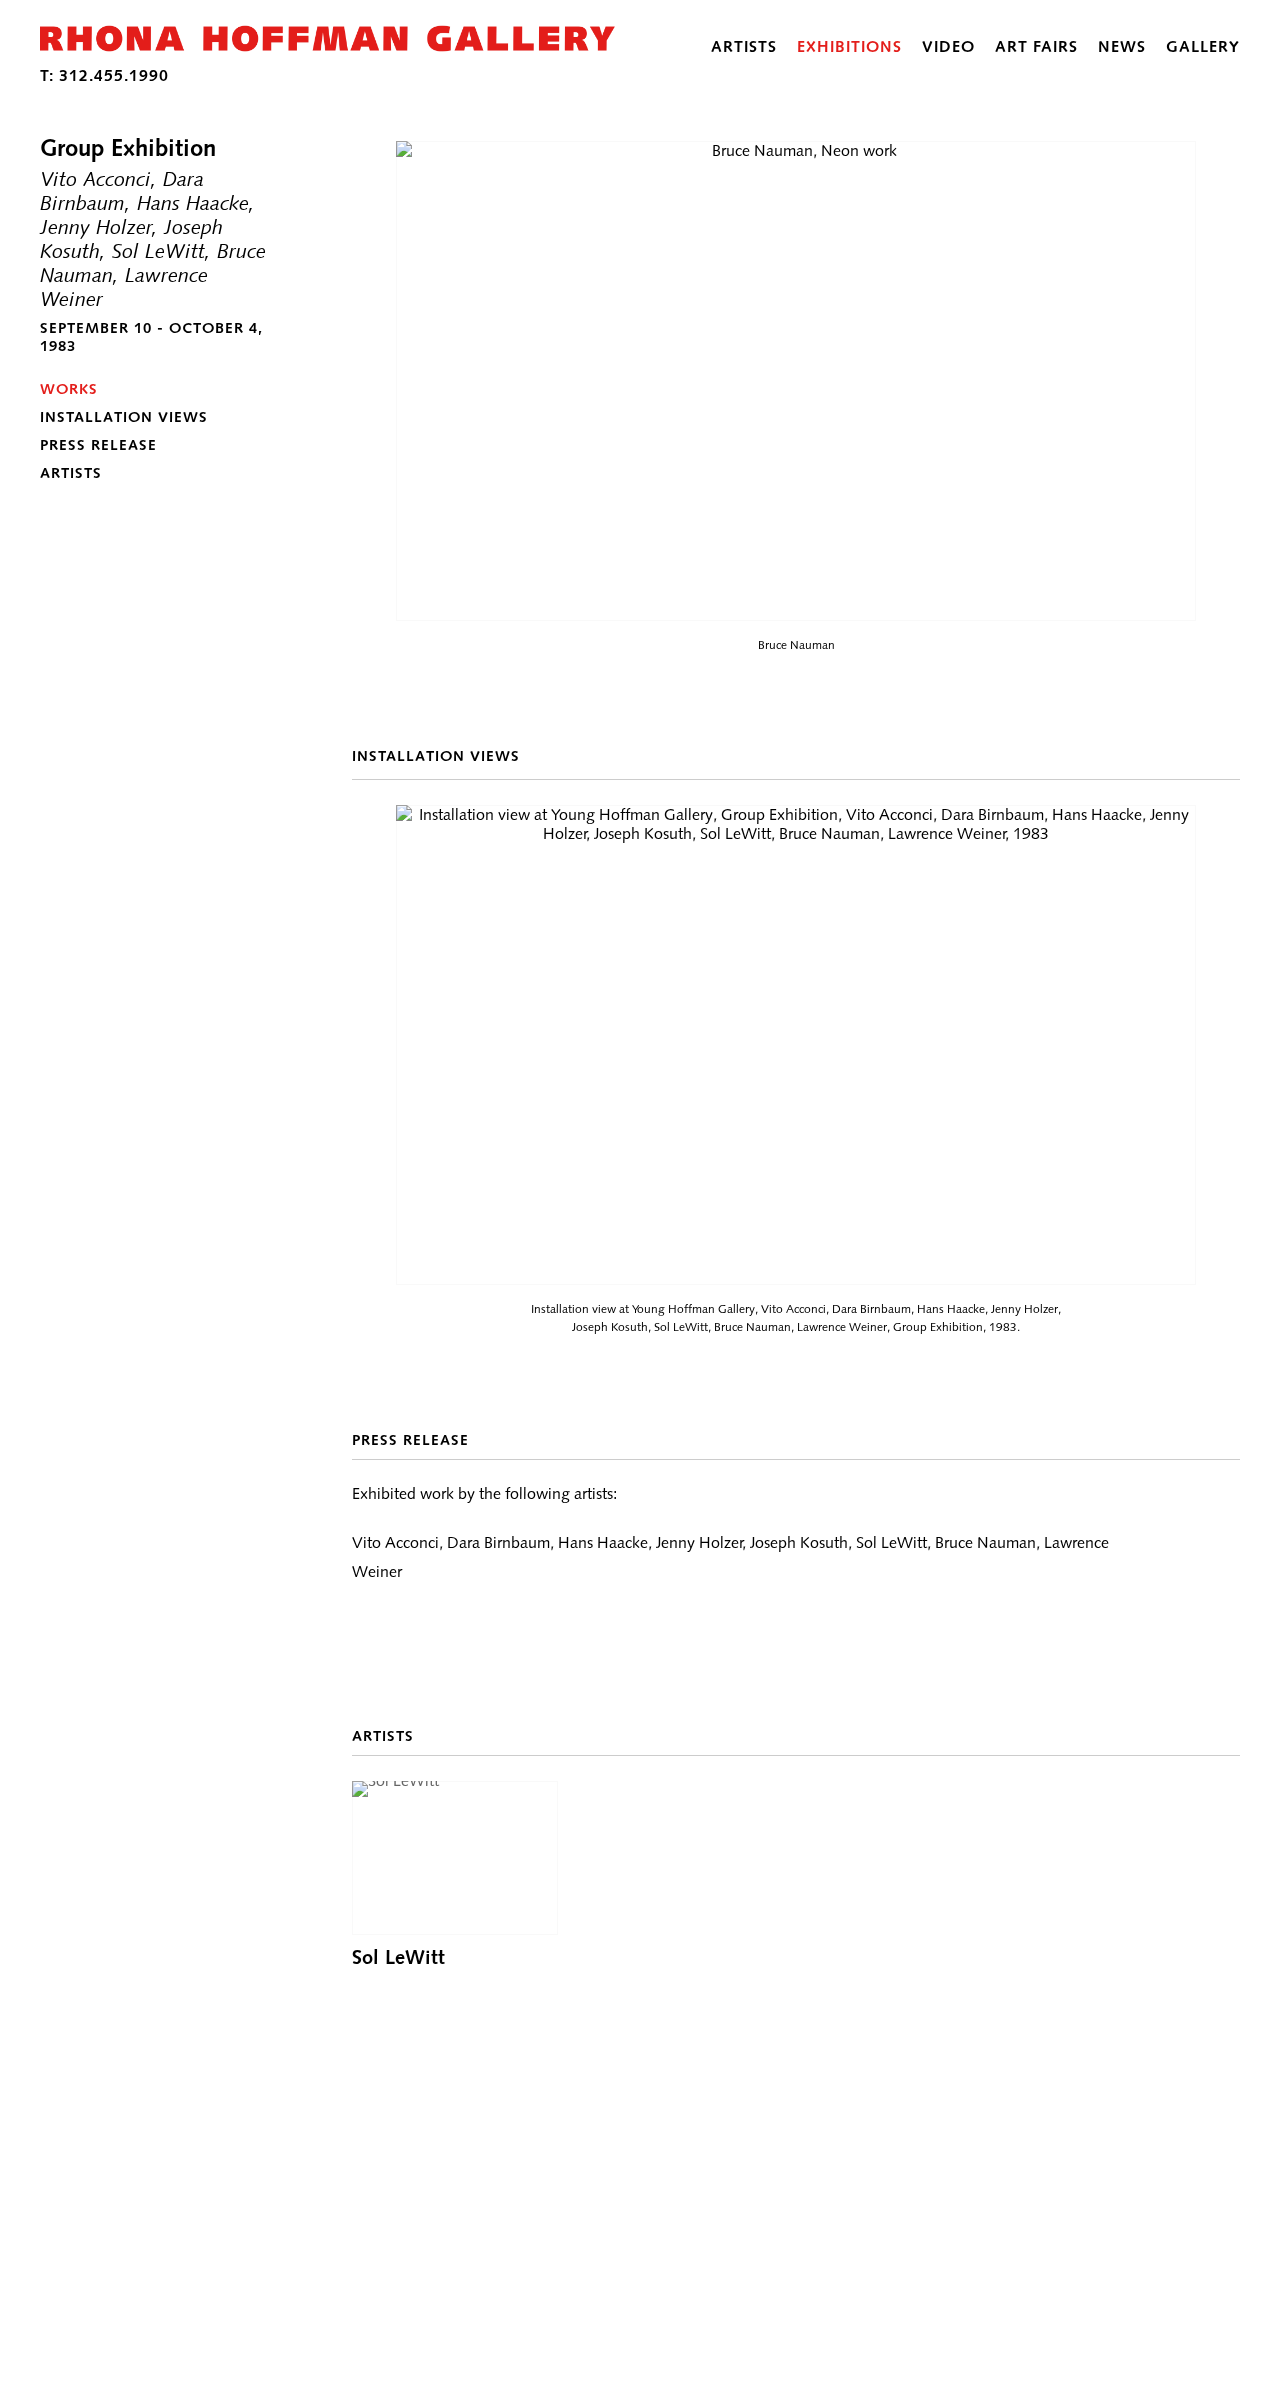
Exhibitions (849, 46)
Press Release (98, 445)
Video (948, 46)
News (1122, 46)
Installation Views (124, 417)
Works (69, 389)
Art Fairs (1036, 46)
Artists (744, 46)
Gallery (1203, 46)
